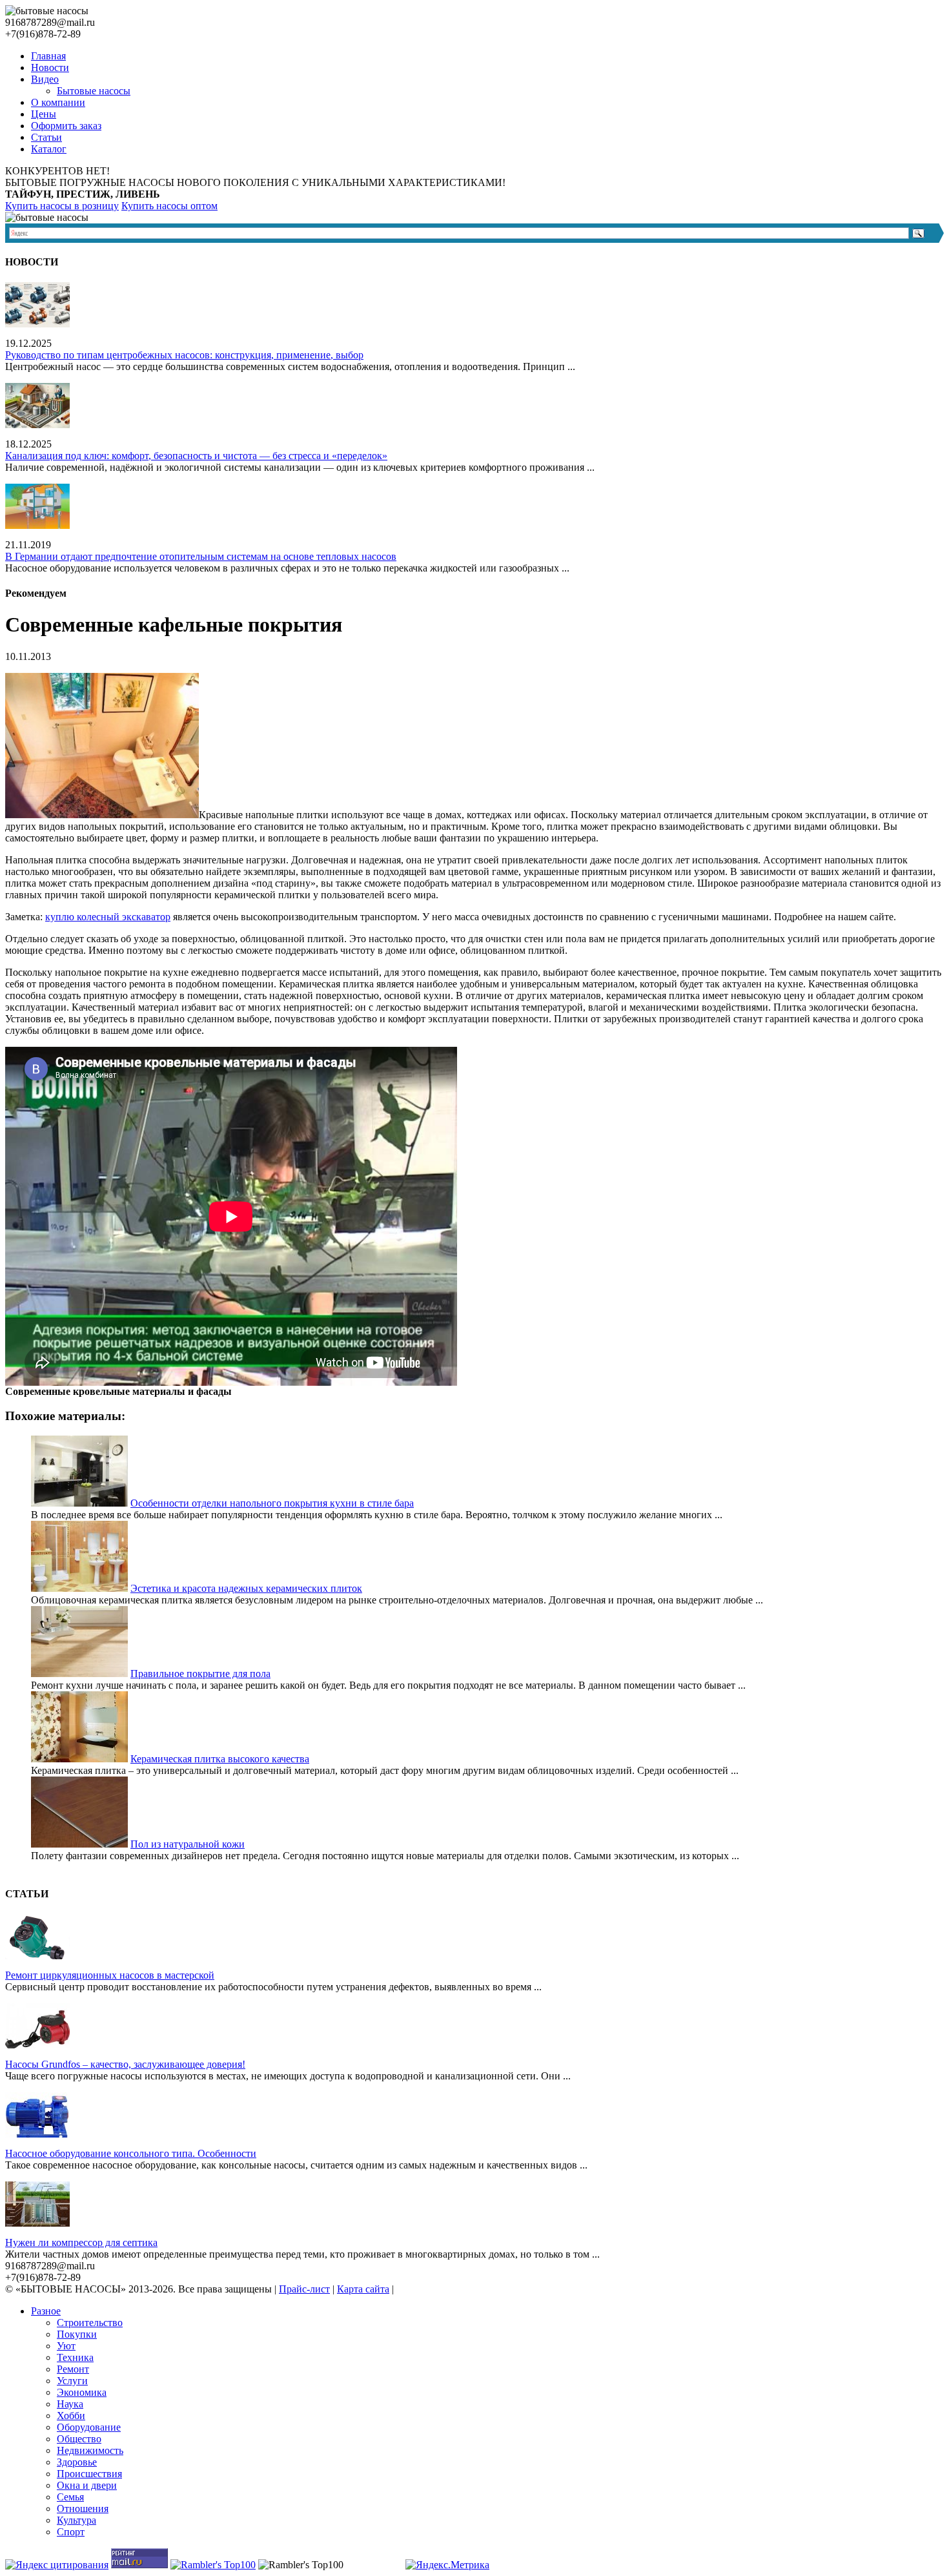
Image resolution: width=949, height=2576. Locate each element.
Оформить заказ (66, 126)
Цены (44, 114)
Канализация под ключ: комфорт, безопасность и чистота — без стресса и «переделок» (196, 456)
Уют (66, 2346)
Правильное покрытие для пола (200, 1674)
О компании (58, 102)
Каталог (49, 149)
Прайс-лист (304, 2289)
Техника (75, 2357)
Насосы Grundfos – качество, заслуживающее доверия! (125, 2064)
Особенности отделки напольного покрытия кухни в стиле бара (272, 1503)
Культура (77, 2520)
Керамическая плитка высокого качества (220, 1759)
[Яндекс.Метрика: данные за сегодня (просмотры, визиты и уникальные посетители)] (447, 2565)
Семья (70, 2497)
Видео (45, 79)
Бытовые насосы (94, 91)
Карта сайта (363, 2289)
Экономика (82, 2392)
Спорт (71, 2532)
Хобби (71, 2416)
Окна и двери (87, 2485)
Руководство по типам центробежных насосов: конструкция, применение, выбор (184, 355)
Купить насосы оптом (169, 206)
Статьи (46, 137)
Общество (79, 2439)
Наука (70, 2404)
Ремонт (73, 2369)
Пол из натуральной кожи (188, 1844)
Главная (48, 56)
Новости (50, 67)
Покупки (77, 2334)
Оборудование (89, 2427)
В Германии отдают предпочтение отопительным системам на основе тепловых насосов (201, 556)
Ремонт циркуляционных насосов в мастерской (110, 1975)
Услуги (72, 2381)
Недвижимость (90, 2450)
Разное (46, 2311)
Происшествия (89, 2474)
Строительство (90, 2323)
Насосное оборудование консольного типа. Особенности (131, 2153)
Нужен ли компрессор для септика (81, 2242)
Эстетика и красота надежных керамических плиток (246, 1588)
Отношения (83, 2509)
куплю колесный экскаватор (108, 917)
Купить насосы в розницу (62, 206)
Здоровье (77, 2462)
